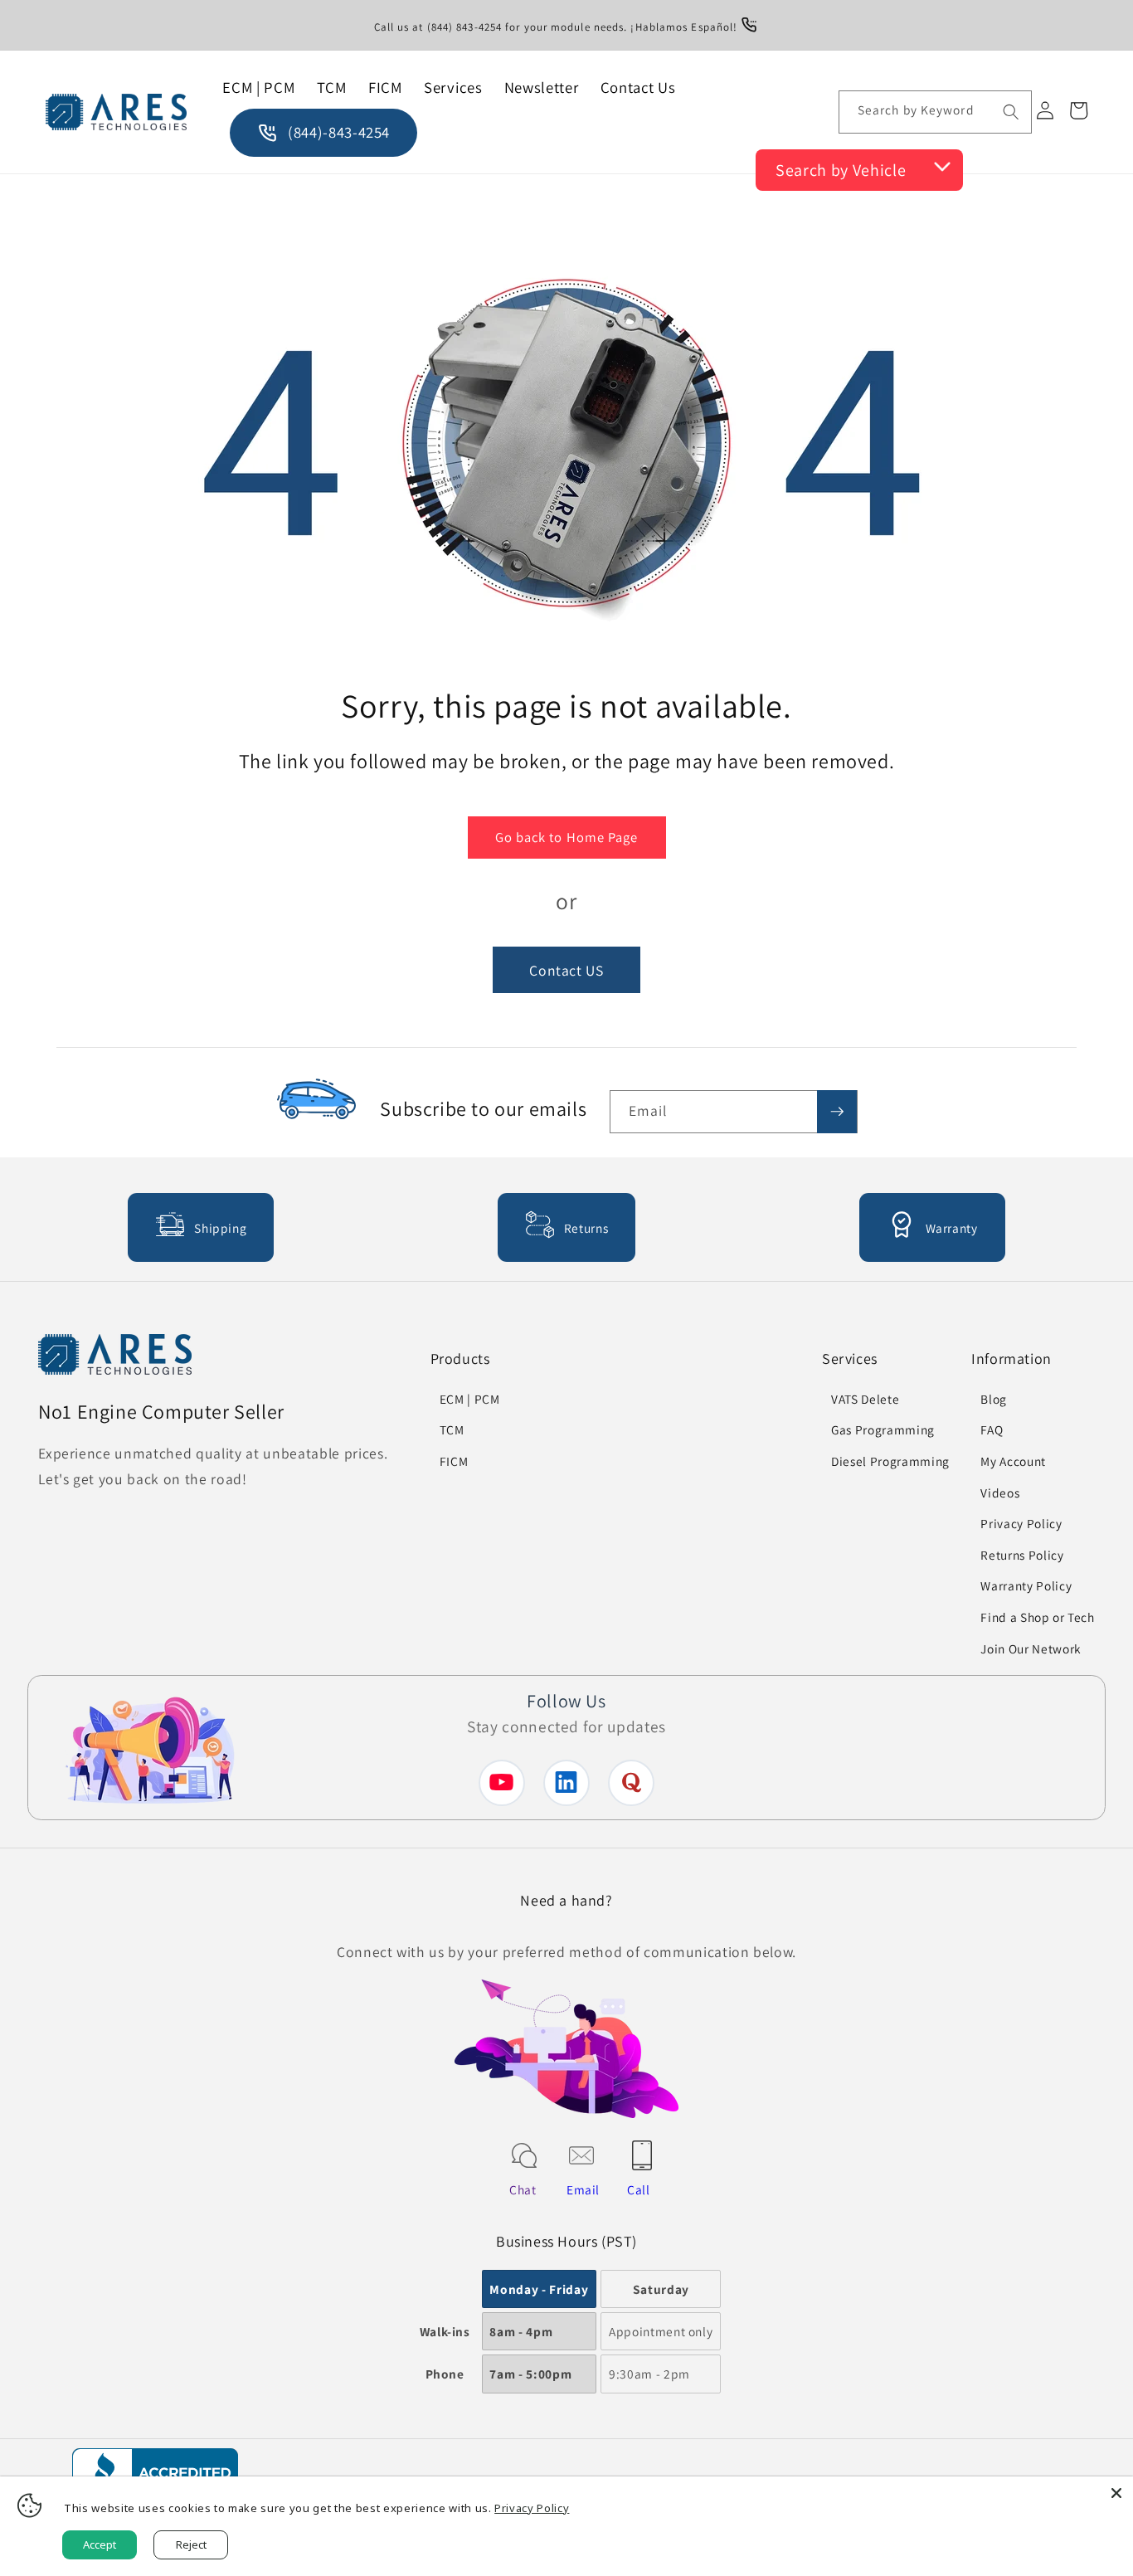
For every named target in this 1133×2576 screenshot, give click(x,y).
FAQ (992, 1429)
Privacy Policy (1021, 1523)
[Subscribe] (837, 1112)
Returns (586, 1228)
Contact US (566, 969)
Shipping (220, 1228)
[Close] (1116, 2493)
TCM (452, 1429)
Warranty (952, 1228)
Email (583, 2189)
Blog (994, 1399)
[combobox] (935, 112)
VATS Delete (865, 1399)
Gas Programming (883, 1429)
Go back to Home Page (567, 837)
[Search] (1010, 111)
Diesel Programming (890, 1461)
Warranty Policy (1026, 1585)
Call (639, 2189)
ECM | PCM (470, 1399)
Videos (1000, 1493)
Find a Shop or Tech (1038, 1617)
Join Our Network (1031, 1648)
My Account (1013, 1461)
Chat (523, 2189)
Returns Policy (1022, 1555)
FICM (454, 1461)
